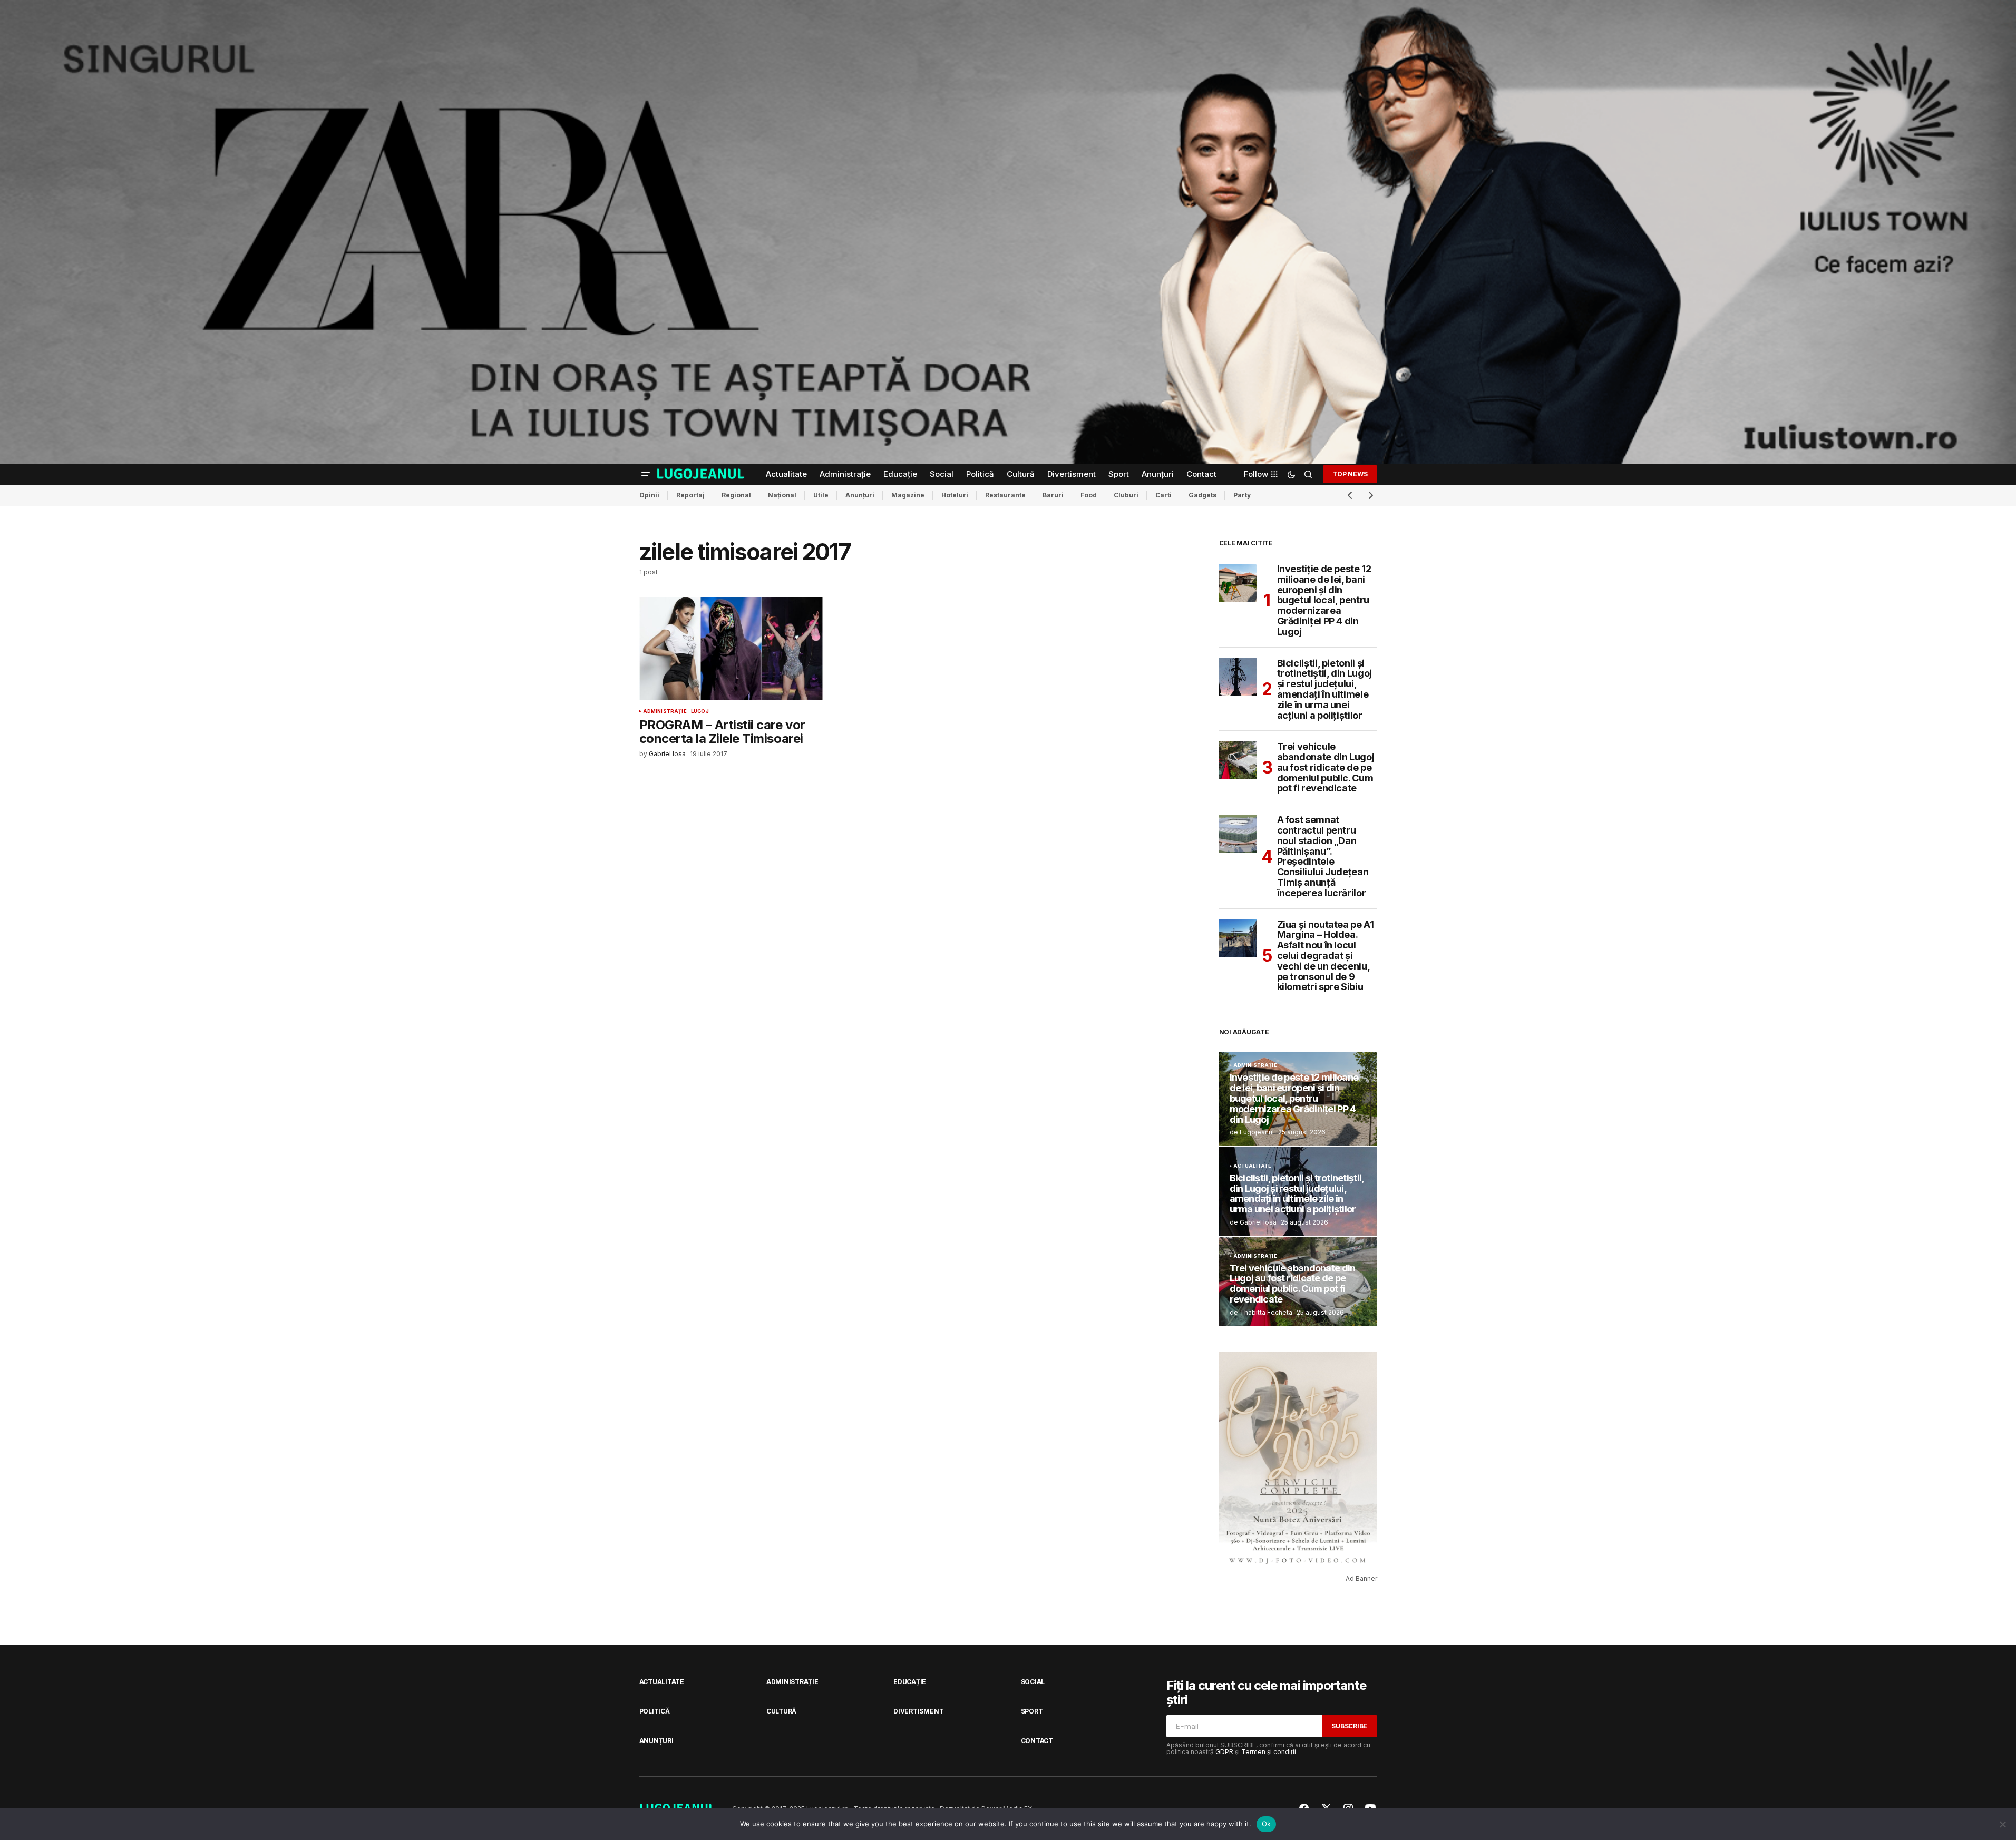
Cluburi (1126, 495)
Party (1242, 495)
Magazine (908, 495)
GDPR (1224, 1752)
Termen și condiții (1269, 1752)
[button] (646, 474)
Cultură (781, 1711)
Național (782, 495)
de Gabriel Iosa (1253, 1222)
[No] (2003, 1824)
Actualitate (1253, 1166)
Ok (1267, 1824)
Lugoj (700, 711)
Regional (736, 495)
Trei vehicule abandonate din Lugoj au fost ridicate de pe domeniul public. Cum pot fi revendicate (1326, 767)
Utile (821, 495)
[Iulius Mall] (1008, 232)
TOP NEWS (1350, 474)
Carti (1163, 495)
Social (1033, 1682)
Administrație (665, 711)
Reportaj (690, 495)
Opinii (649, 495)
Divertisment (918, 1711)
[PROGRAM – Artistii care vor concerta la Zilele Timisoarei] (731, 649)
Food (1089, 495)
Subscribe (1349, 1726)
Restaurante (1005, 495)
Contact (1037, 1741)
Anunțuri (860, 495)
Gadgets (1202, 495)
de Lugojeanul (1252, 1132)
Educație (910, 1682)
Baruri (1053, 495)
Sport (1032, 1711)
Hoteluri (955, 495)
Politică (655, 1711)
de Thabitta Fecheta (1261, 1312)
